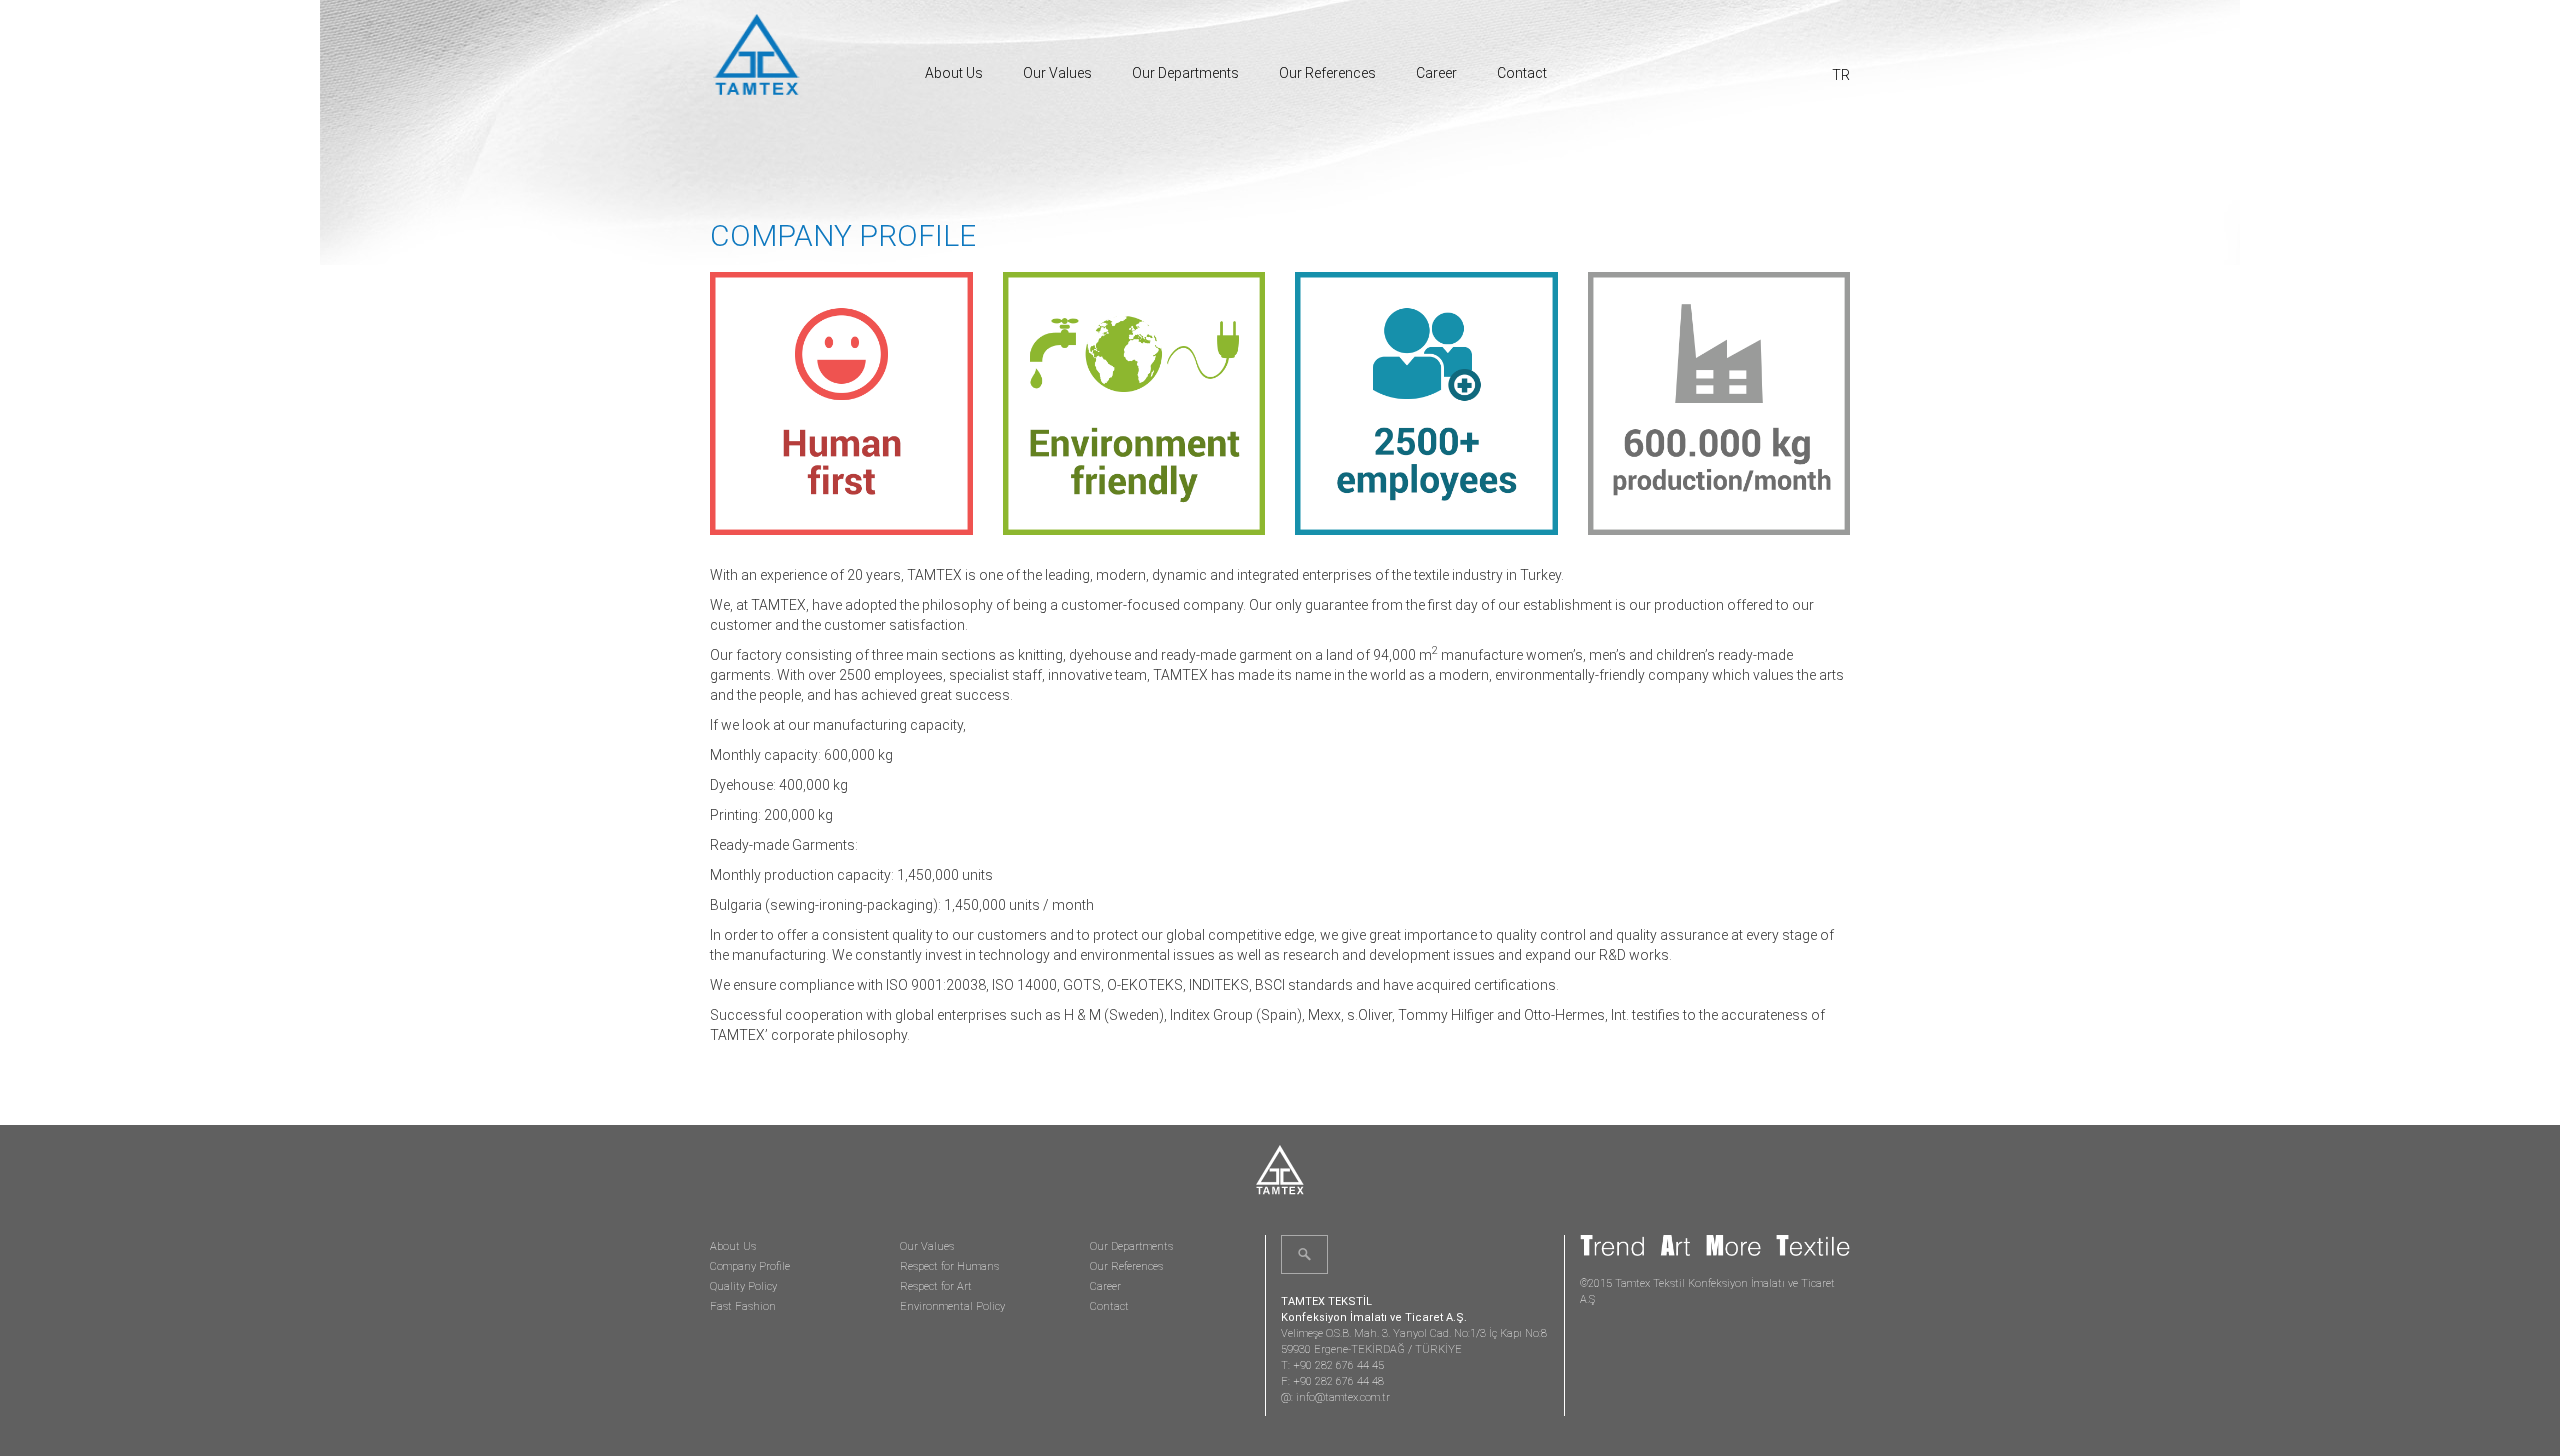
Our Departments (1185, 73)
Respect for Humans (949, 1266)
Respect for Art (936, 1286)
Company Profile (750, 1266)
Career (1436, 73)
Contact (1522, 73)
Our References (1327, 73)
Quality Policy (743, 1286)
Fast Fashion (743, 1306)
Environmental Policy (952, 1306)
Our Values (1057, 73)
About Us (954, 73)
